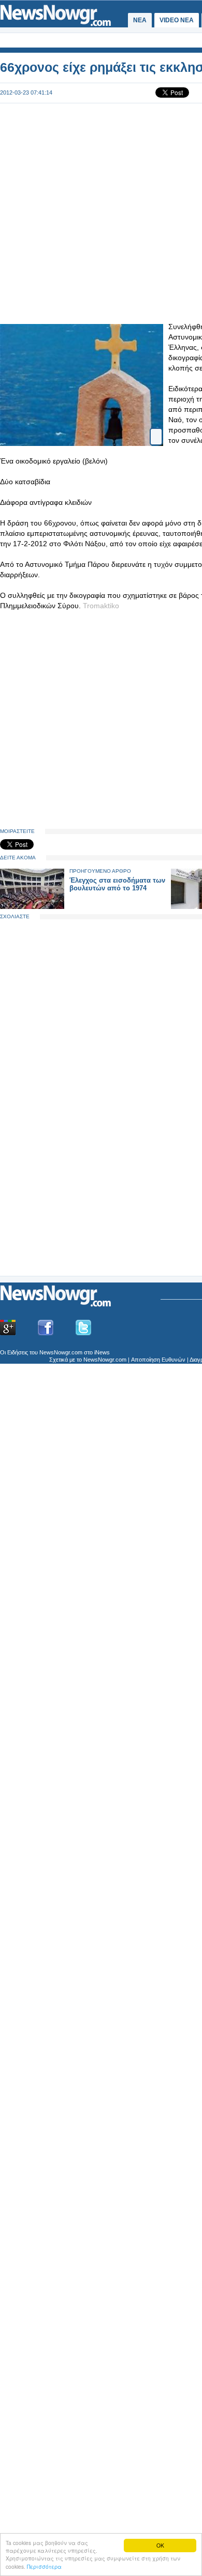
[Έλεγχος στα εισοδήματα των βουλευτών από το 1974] (32, 907)
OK (160, 2545)
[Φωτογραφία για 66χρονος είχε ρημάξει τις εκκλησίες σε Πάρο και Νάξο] (156, 428)
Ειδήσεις (18, 1352)
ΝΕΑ (140, 20)
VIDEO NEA (177, 20)
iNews (102, 1352)
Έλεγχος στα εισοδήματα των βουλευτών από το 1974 (117, 884)
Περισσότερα (44, 2566)
